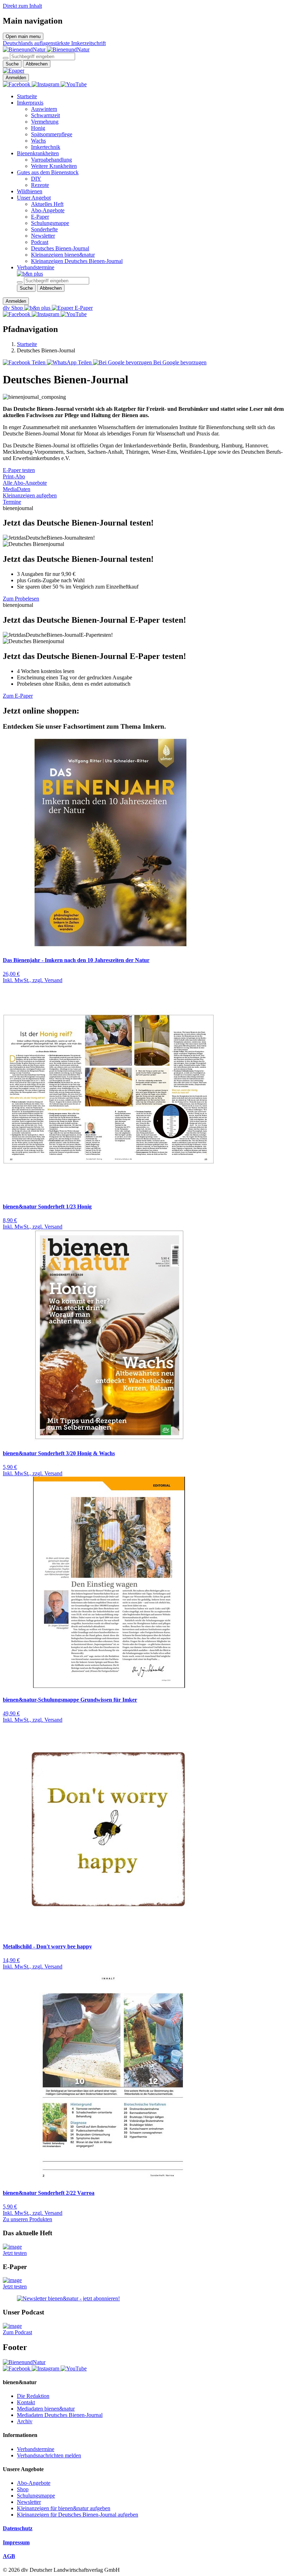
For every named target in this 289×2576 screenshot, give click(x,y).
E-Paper (40, 217)
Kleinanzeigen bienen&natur (63, 255)
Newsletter (43, 236)
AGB (9, 2556)
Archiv (25, 2421)
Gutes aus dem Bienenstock (48, 172)
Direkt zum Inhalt (22, 6)
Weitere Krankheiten (54, 166)
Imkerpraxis (30, 103)
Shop (23, 2489)
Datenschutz (18, 2528)
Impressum (16, 2542)
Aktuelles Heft (47, 204)
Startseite (27, 96)
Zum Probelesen (21, 599)
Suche (12, 64)
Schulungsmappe (50, 223)
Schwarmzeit (45, 115)
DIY (36, 179)
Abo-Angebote (48, 210)
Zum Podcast (17, 2332)
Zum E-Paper (18, 696)
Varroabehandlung (51, 160)
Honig (38, 128)
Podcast (40, 242)
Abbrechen (37, 64)
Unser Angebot (34, 198)
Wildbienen (30, 191)
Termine (12, 502)
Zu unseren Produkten (27, 2219)
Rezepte (40, 185)
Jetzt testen (15, 2253)
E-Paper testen (19, 470)
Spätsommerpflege (52, 134)
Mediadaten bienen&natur (46, 2409)
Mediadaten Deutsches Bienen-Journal (60, 2415)
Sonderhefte (44, 229)
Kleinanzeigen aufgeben (30, 495)
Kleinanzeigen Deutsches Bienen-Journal (77, 261)
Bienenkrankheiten (38, 153)
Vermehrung (45, 122)
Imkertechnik (46, 147)
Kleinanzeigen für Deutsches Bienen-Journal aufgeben (78, 2515)
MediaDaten (17, 489)
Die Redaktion (33, 2396)
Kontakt (26, 2402)
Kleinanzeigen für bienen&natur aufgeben (64, 2508)
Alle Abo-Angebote (25, 483)
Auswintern (44, 109)
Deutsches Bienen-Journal (60, 248)
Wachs (38, 141)
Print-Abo (14, 476)
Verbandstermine (36, 267)
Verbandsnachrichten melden (49, 2455)
